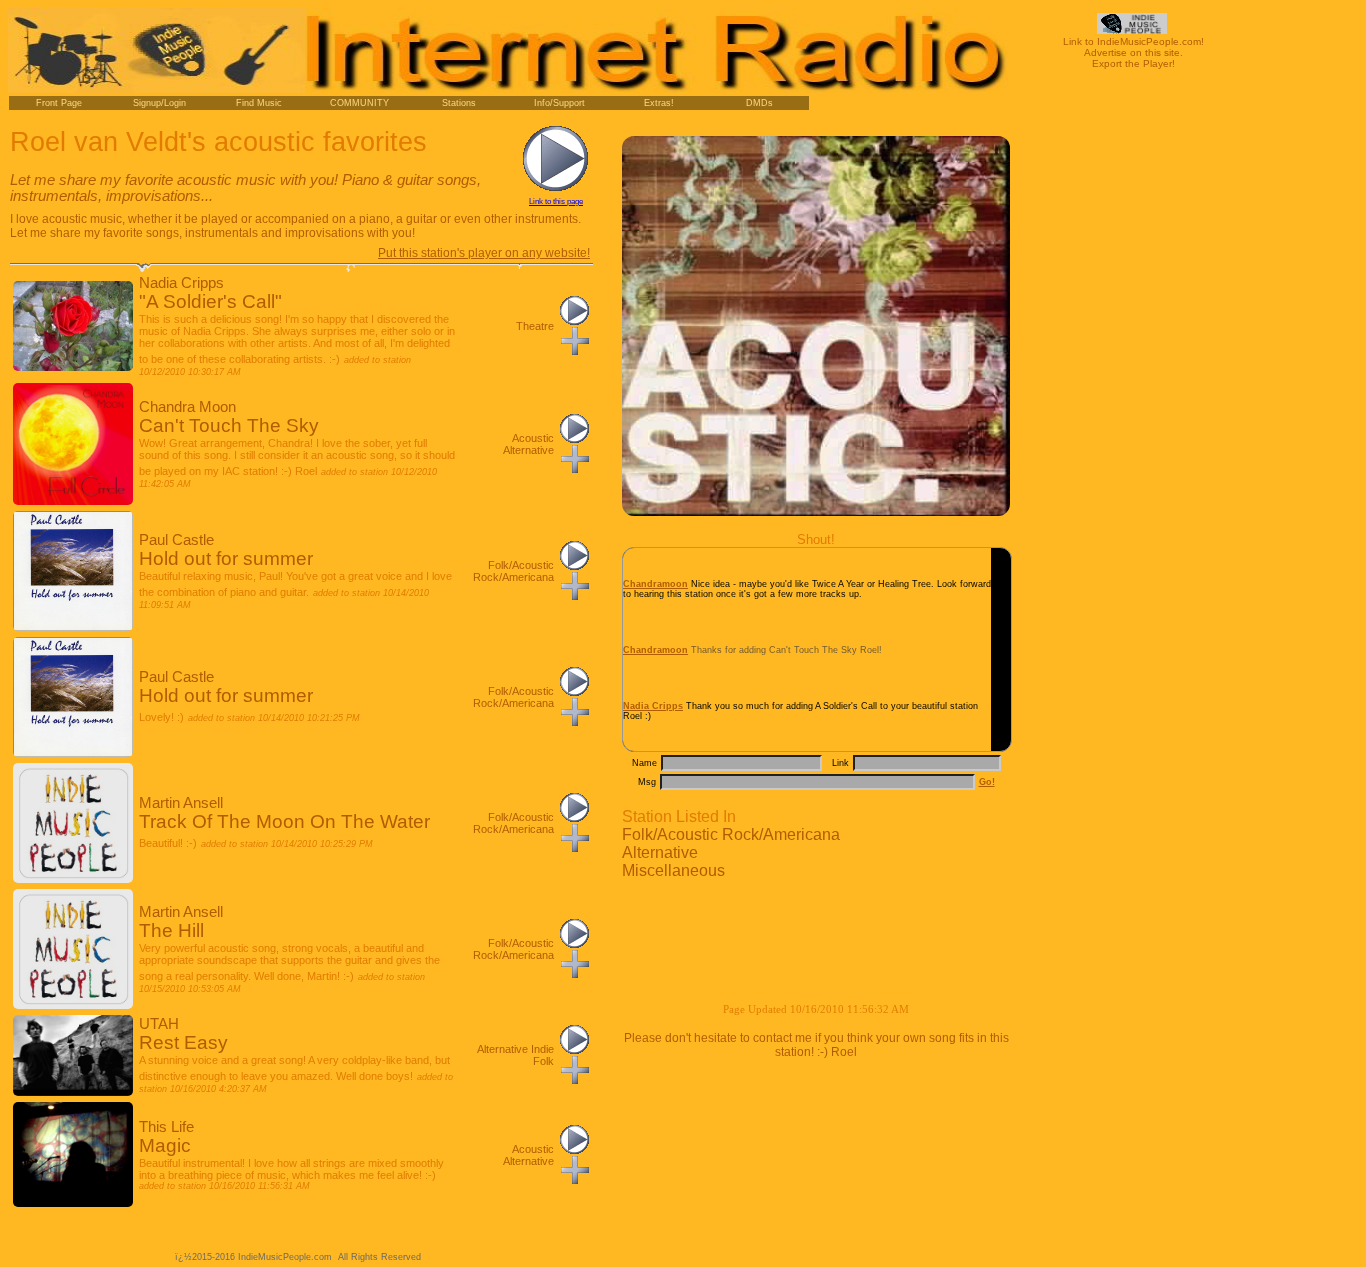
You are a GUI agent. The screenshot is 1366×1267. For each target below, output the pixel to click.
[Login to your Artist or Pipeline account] (59, 103)
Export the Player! (1133, 63)
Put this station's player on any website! (484, 253)
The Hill (171, 930)
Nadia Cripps (181, 283)
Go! (987, 782)
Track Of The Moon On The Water (284, 821)
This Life (166, 1127)
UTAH (159, 1024)
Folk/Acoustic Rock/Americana (731, 834)
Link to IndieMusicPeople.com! (1133, 41)
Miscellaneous (673, 870)
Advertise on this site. (1133, 52)
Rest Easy (183, 1042)
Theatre (535, 326)
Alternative (660, 852)
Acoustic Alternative (528, 444)
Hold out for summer (226, 558)
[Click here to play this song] (575, 320)
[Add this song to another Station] (575, 350)
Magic (165, 1145)
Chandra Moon (187, 407)
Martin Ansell (181, 803)
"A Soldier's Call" (210, 301)
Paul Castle (176, 540)
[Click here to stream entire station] (556, 187)
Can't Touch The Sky (229, 425)
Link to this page (556, 201)
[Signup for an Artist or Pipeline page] (159, 103)
